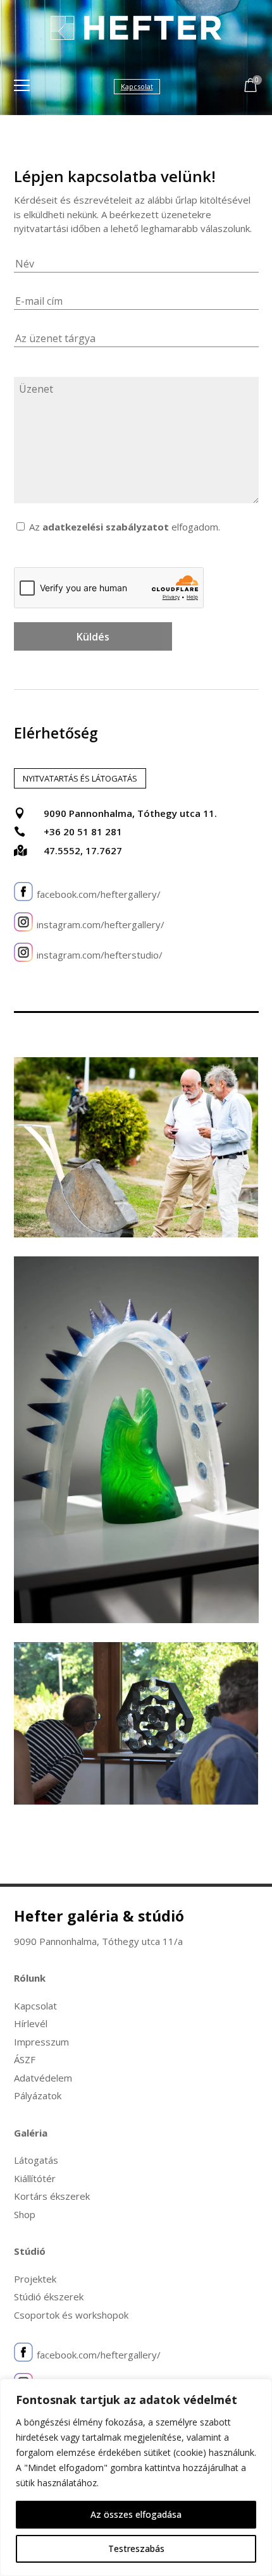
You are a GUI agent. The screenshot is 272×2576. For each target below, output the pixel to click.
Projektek (35, 2279)
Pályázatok (38, 2095)
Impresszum (41, 2042)
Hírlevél (31, 2023)
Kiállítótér (35, 2178)
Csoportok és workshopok (71, 2315)
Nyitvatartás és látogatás (80, 778)
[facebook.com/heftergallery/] (23, 894)
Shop (25, 2214)
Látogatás (36, 2160)
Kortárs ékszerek (52, 2196)
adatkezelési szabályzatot (106, 527)
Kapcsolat (35, 2006)
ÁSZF (25, 2059)
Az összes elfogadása (136, 2514)
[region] (136, 2477)
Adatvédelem (43, 2078)
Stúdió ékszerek (49, 2297)
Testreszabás (136, 2548)
